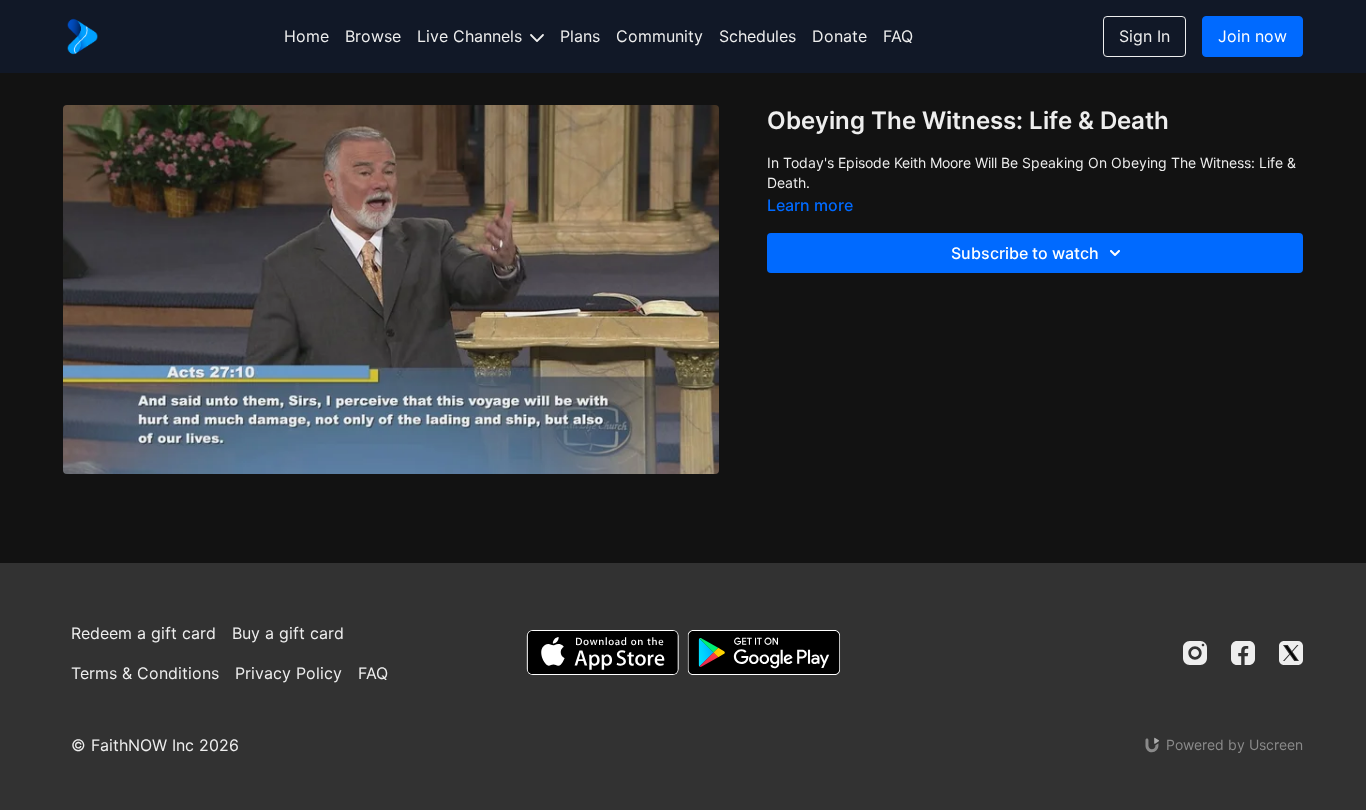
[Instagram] (1195, 653)
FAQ (898, 36)
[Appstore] (602, 652)
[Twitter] (1291, 653)
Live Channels (472, 36)
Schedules (757, 36)
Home (306, 36)
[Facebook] (1243, 653)
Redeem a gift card (143, 633)
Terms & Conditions (145, 673)
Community (659, 36)
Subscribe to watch (1025, 253)
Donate (839, 36)
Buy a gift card (288, 633)
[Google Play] (764, 652)
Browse (373, 36)
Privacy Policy (288, 673)
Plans (580, 36)
